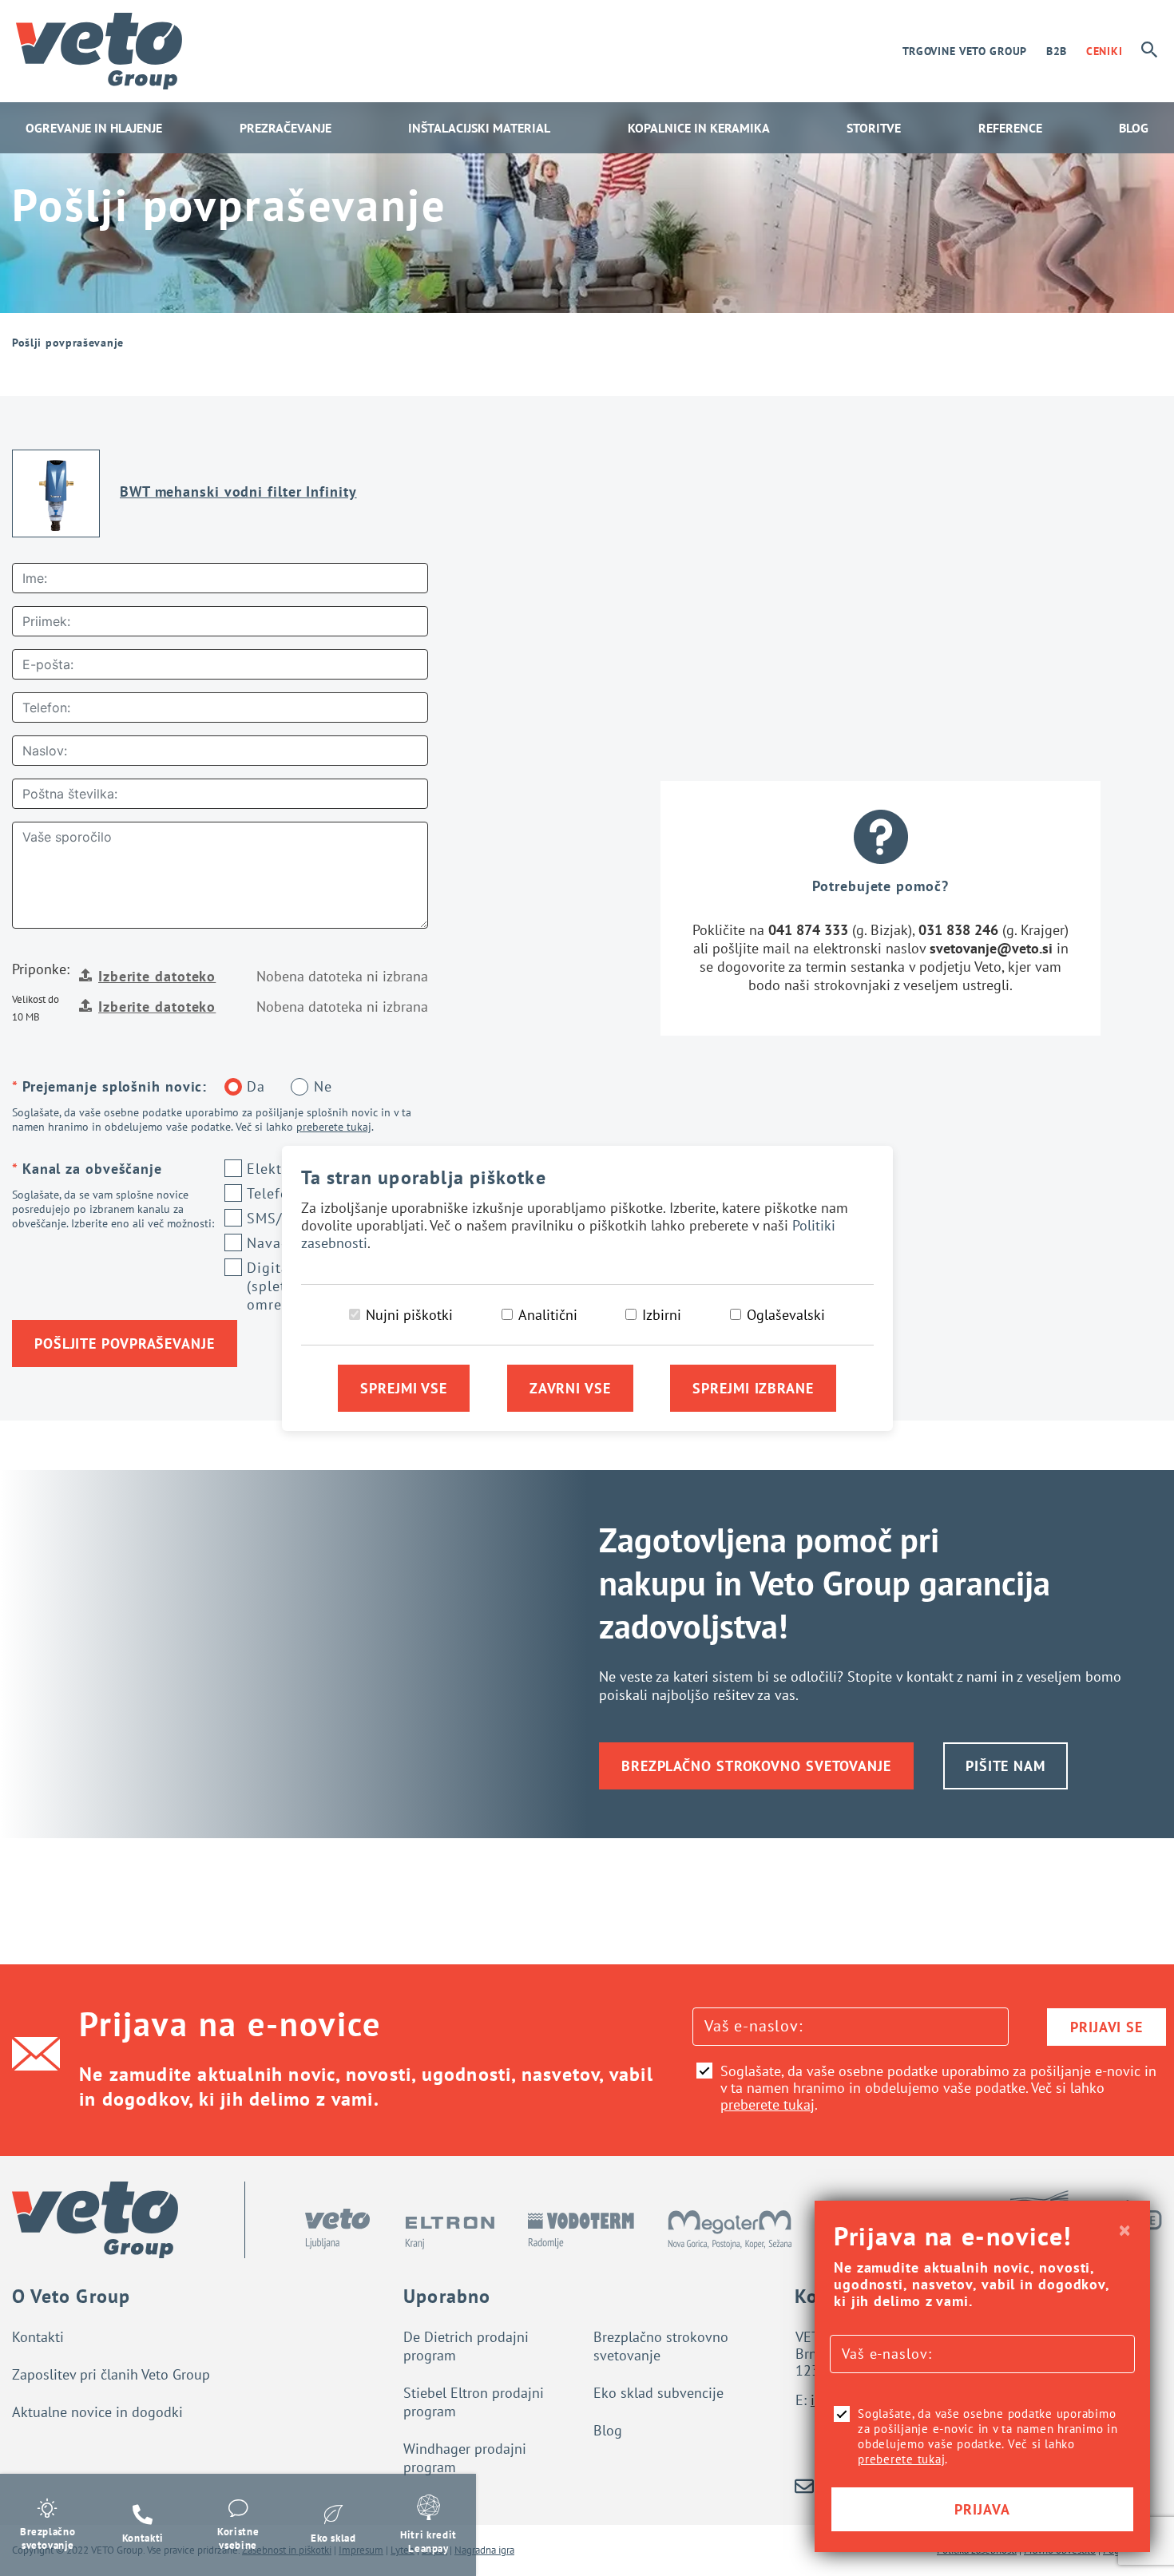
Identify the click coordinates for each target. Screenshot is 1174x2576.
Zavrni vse (570, 1388)
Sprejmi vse (404, 1388)
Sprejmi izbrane (753, 1388)
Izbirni (662, 1315)
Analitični (548, 1315)
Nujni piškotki (409, 1315)
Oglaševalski (786, 1315)
